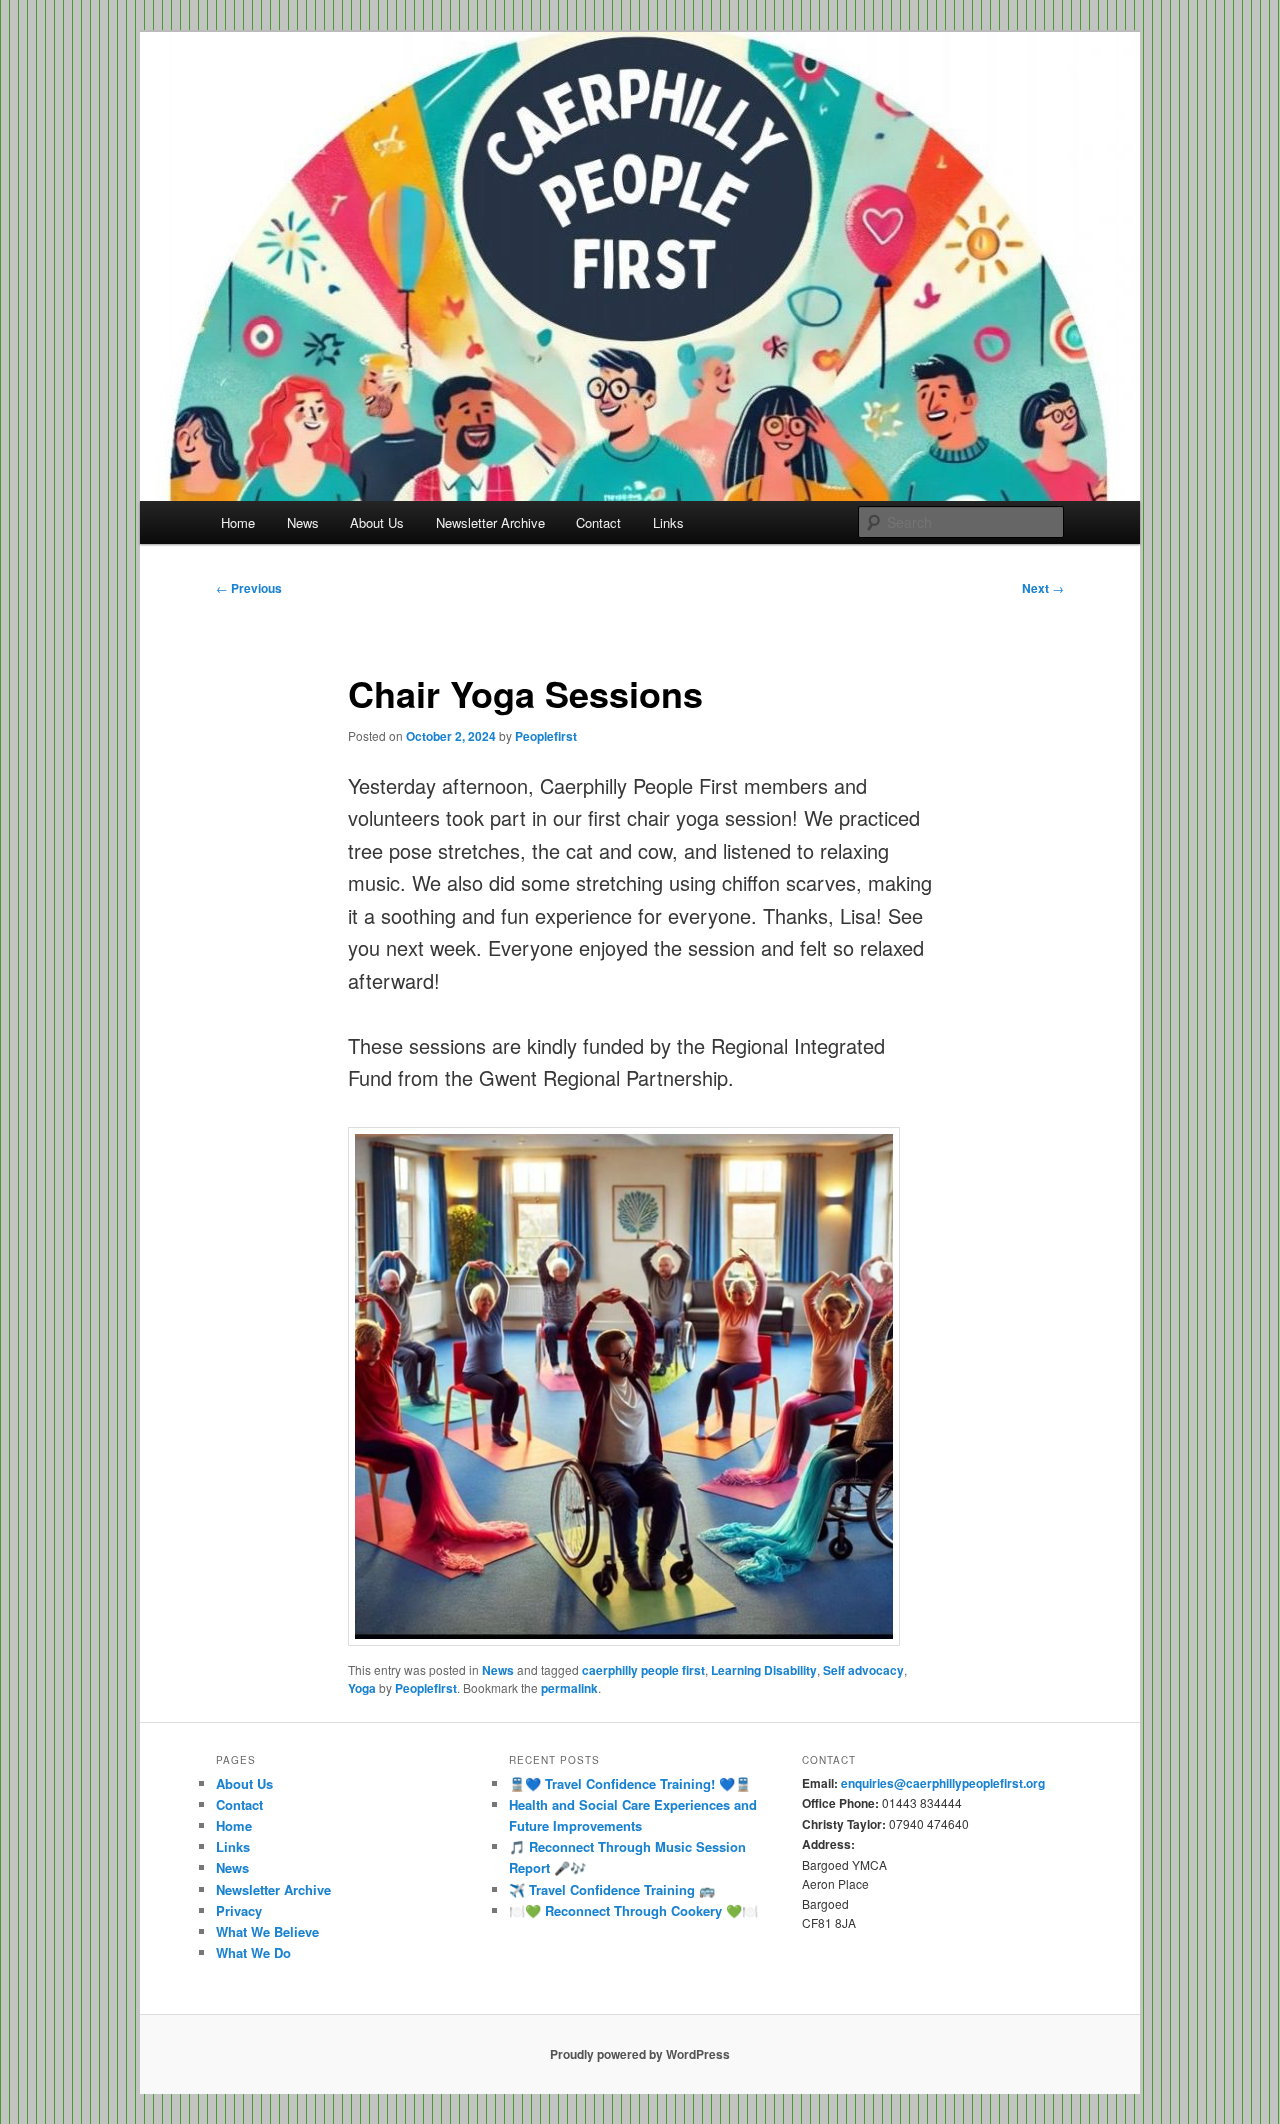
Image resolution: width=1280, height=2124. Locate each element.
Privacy (239, 1910)
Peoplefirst (546, 736)
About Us (377, 522)
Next (1043, 588)
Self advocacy (863, 1670)
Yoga (362, 1688)
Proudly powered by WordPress (640, 2054)
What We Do (253, 1952)
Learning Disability (764, 1670)
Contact (598, 522)
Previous (249, 588)
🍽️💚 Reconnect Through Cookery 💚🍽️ (633, 1910)
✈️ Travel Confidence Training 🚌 (612, 1889)
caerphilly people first (643, 1670)
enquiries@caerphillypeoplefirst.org (943, 1783)
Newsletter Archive (490, 522)
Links (668, 522)
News (303, 522)
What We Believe (267, 1931)
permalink (569, 1688)
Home (238, 522)
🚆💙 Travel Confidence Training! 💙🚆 (630, 1783)
